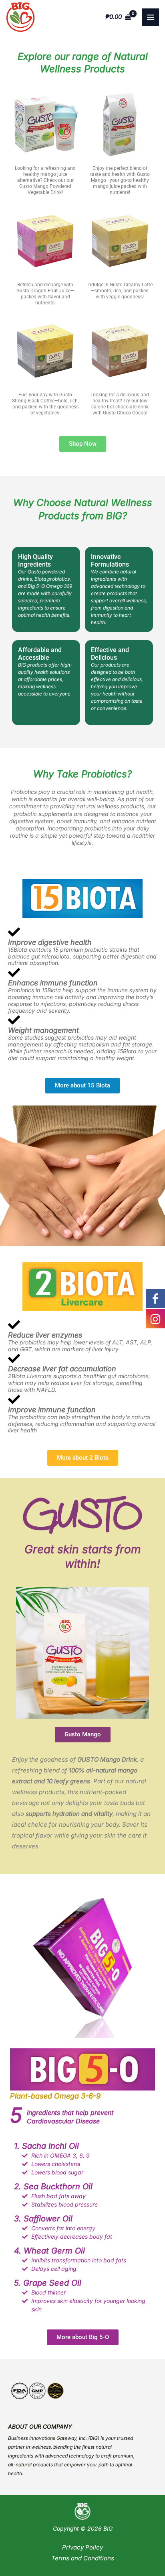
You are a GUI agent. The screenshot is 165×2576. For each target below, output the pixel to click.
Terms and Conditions (83, 2558)
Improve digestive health (50, 942)
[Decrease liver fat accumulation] (14, 1358)
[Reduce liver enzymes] (14, 1325)
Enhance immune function (53, 983)
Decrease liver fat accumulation (62, 1369)
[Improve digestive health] (14, 932)
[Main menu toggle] (151, 17)
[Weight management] (14, 1020)
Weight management (43, 1030)
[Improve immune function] (14, 1399)
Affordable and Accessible (40, 654)
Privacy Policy (82, 2547)
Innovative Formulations (110, 561)
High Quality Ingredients (35, 561)
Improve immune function (52, 1410)
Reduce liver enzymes (45, 1335)
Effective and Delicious (110, 654)
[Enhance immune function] (14, 973)
